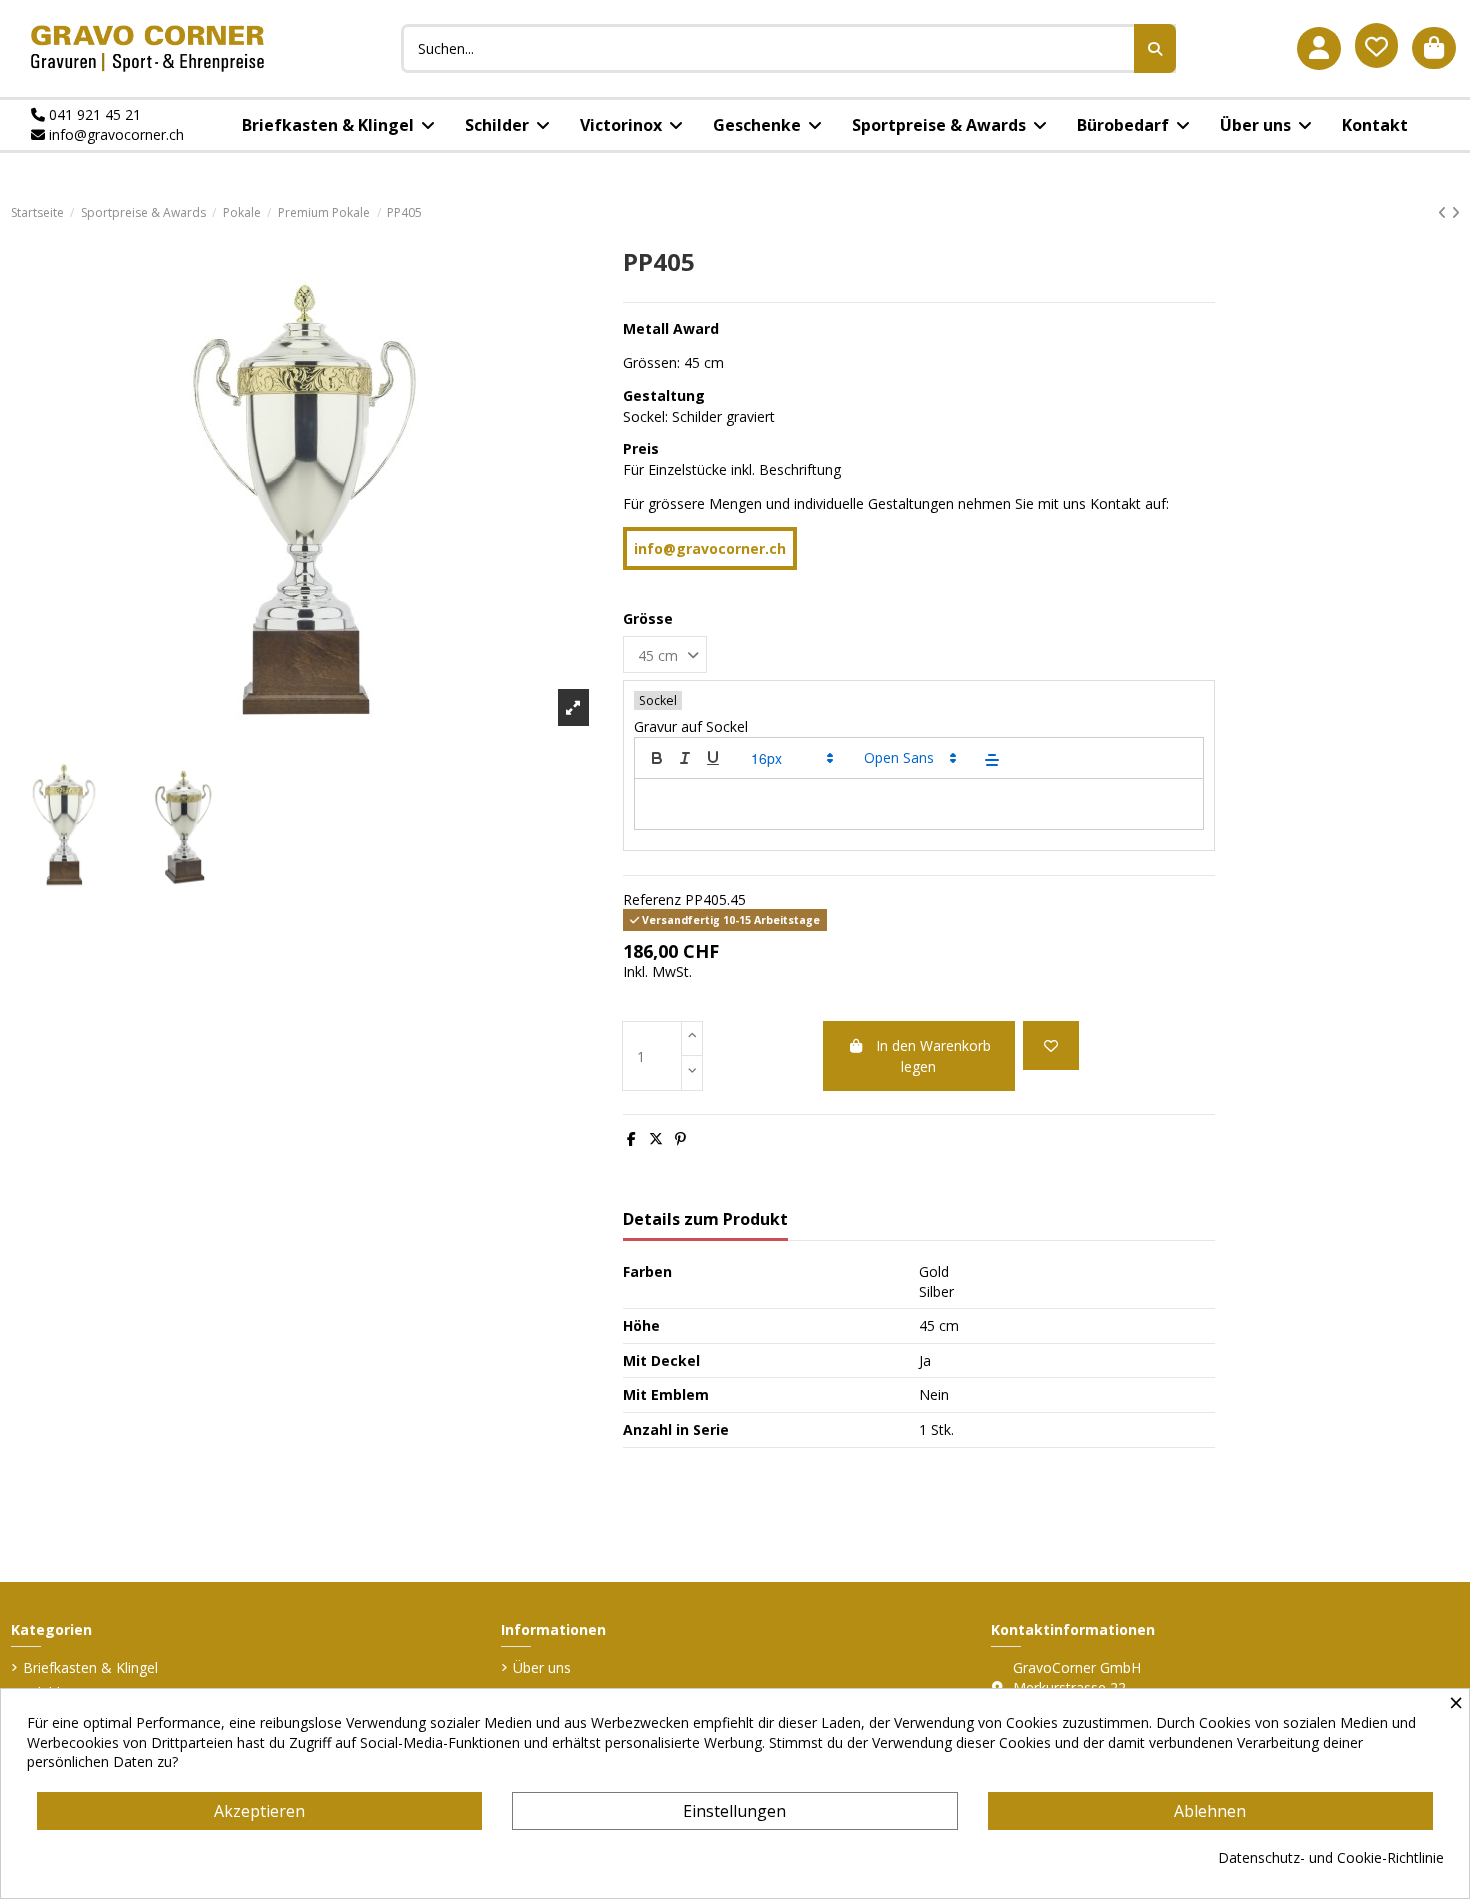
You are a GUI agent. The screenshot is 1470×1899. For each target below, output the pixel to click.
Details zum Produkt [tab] (705, 1220)
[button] (791, 758)
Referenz (652, 899)
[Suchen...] (1155, 48)
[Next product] (1455, 212)
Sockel (658, 700)
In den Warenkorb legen (933, 1056)
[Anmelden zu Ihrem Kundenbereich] (1319, 48)
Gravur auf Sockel (691, 726)
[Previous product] (1444, 212)
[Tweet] (656, 1138)
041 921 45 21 (93, 114)
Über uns (542, 1667)
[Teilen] (631, 1138)
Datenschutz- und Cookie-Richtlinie (1331, 1857)
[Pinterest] (680, 1138)
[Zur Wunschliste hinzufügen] (1051, 1045)
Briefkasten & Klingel (90, 1667)
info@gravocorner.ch (114, 134)
